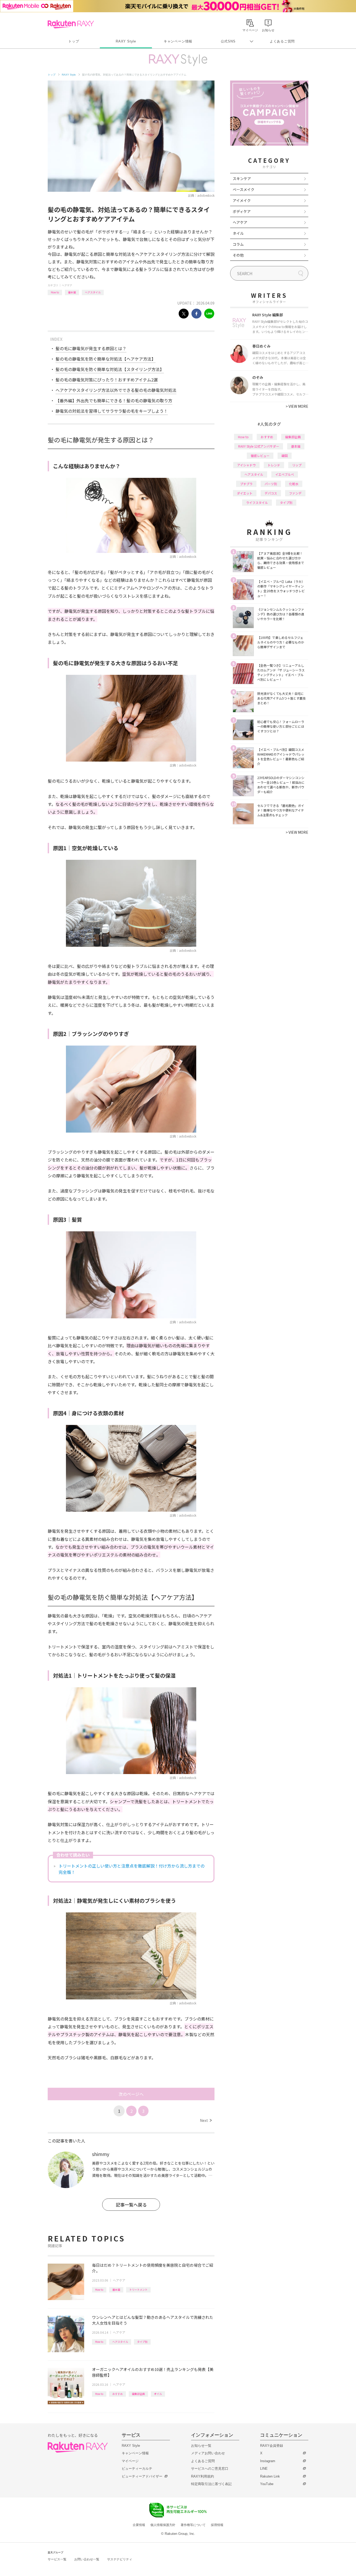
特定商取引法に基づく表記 (211, 2484)
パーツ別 (271, 484)
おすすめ (118, 2394)
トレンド (274, 465)
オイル (158, 2394)
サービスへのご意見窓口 (210, 2469)
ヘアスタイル (93, 292)
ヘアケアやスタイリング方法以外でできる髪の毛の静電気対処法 (116, 390)
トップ (74, 41)
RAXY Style (126, 41)
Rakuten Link (270, 2476)
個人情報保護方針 (163, 2525)
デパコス (271, 493)
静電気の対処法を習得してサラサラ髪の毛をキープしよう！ (112, 411)
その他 (238, 255)
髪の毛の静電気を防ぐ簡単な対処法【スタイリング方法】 (110, 369)
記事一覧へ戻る (131, 2205)
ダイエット (245, 493)
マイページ (130, 2461)
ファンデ (295, 493)
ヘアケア (67, 285)
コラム (238, 244)
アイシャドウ (246, 465)
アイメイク (242, 200)
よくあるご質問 (282, 41)
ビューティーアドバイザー (142, 2476)
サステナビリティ (120, 2559)
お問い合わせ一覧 (87, 2559)
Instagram (268, 2461)
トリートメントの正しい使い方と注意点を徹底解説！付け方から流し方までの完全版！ (132, 1869)
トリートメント (138, 2290)
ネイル (238, 233)
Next (206, 2120)
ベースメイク (244, 189)
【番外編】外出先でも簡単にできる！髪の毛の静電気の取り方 (114, 400)
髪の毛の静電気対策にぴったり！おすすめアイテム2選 (107, 380)
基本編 (72, 292)
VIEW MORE (297, 406)
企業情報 (139, 2525)
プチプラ (246, 484)
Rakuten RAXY (71, 24)
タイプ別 (142, 2342)
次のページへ (131, 2094)
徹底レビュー (260, 456)
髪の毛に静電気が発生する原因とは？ (91, 348)
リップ (297, 465)
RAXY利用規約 (202, 2476)
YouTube (267, 2484)
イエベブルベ (285, 474)
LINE (264, 2469)
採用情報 (217, 2525)
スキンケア (242, 178)
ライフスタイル (257, 502)
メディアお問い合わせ (208, 2453)
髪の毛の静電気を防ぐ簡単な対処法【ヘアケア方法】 (106, 359)
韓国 (285, 456)
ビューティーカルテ (137, 2469)
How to (55, 292)
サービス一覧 (57, 2559)
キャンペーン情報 (178, 41)
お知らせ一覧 (201, 2446)
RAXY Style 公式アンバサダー (259, 446)
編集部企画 (138, 2394)
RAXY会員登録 (272, 2446)
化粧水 (294, 484)
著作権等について (193, 2525)
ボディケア (242, 211)
